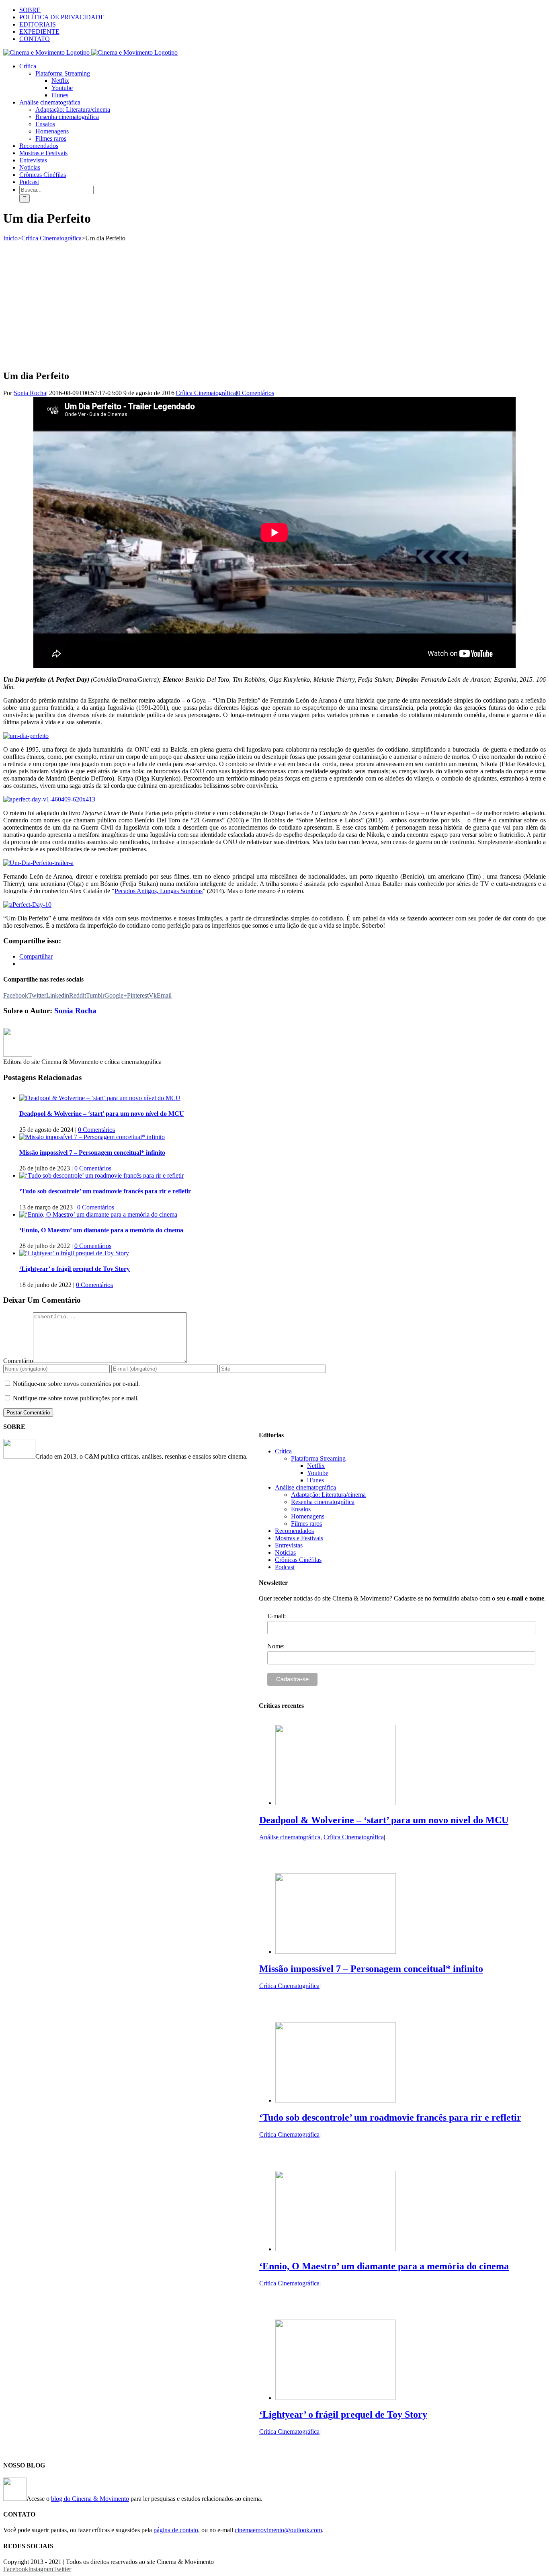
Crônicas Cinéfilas (298, 1560)
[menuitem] (283, 10)
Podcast (285, 1567)
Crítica (283, 1451)
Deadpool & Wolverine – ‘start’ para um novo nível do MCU (102, 1114)
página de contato (176, 2530)
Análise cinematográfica (305, 1487)
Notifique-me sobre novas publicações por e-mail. (76, 1398)
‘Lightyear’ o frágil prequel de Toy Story (75, 1269)
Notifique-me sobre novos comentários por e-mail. (76, 1384)
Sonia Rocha (30, 393)
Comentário (18, 1361)
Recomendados (294, 1531)
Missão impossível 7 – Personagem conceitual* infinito (92, 1153)
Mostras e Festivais (299, 1538)
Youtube (318, 1473)
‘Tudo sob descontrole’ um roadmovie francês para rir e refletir (105, 1191)
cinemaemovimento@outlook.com (278, 2530)
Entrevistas (289, 1545)
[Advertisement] (274, 302)
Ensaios (301, 1509)
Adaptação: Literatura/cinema (328, 1495)
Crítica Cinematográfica (206, 393)
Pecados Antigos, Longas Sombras (159, 891)
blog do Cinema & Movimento (90, 2499)
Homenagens (308, 1516)
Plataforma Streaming (318, 1458)
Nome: (276, 1646)
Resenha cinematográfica (323, 1502)
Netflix (316, 1466)
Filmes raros (306, 1524)
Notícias (285, 1552)
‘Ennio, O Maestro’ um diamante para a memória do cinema (101, 1230)
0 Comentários (256, 393)
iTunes (315, 1480)
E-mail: (277, 1616)
